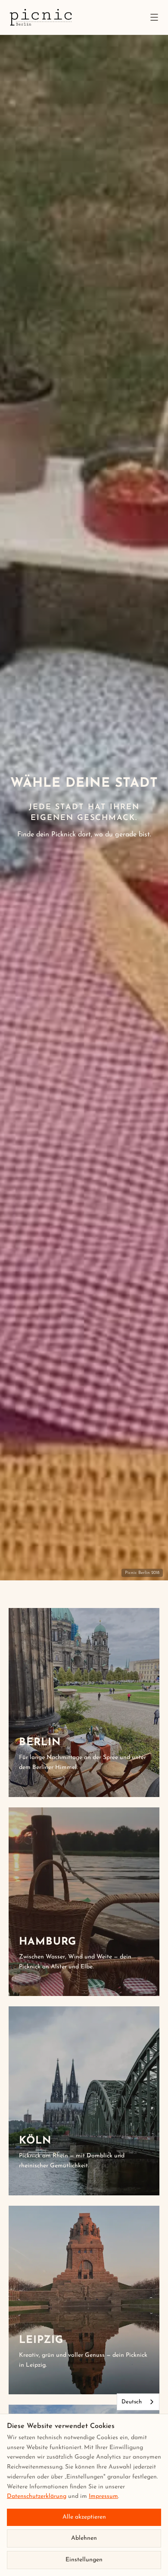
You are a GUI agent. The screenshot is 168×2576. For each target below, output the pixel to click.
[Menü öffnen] (154, 17)
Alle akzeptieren (84, 2517)
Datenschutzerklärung (37, 2496)
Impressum (103, 2496)
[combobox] (138, 2402)
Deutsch (132, 2402)
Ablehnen (84, 2538)
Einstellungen (84, 2560)
